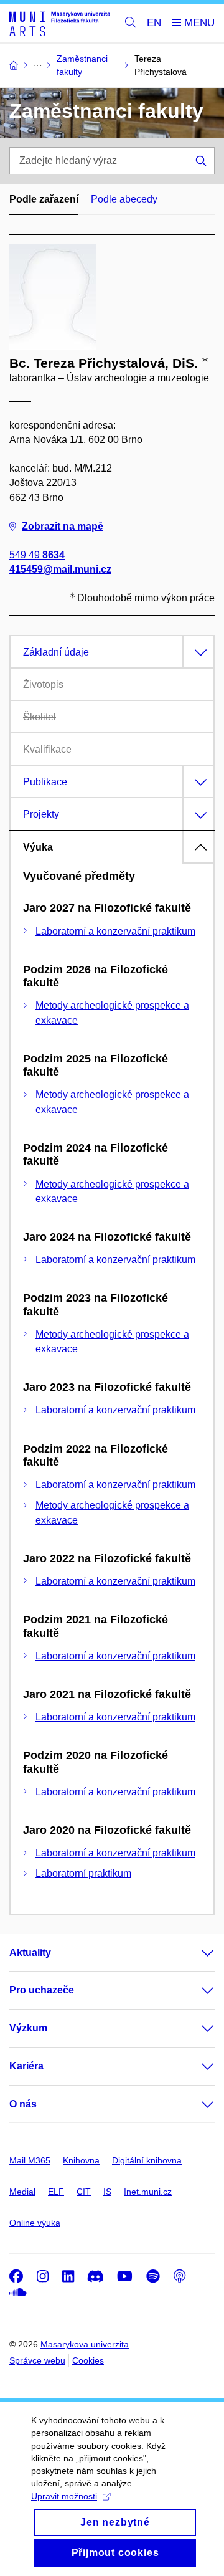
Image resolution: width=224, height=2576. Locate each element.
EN (154, 23)
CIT (84, 2192)
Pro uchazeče (42, 1990)
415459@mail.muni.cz (60, 569)
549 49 (37, 555)
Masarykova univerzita (85, 2344)
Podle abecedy (124, 199)
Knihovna (81, 2160)
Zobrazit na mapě (63, 526)
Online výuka (35, 2223)
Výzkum (28, 2028)
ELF (56, 2192)
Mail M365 (30, 2160)
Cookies (88, 2360)
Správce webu (37, 2360)
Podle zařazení (44, 199)
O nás (23, 2104)
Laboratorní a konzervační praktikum (115, 931)
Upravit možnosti (64, 2496)
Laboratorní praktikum (83, 1873)
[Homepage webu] (60, 23)
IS (107, 2192)
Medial (22, 2192)
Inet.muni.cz (148, 2192)
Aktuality (30, 1953)
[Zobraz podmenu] (195, 1953)
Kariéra (26, 2066)
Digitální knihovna (147, 2160)
